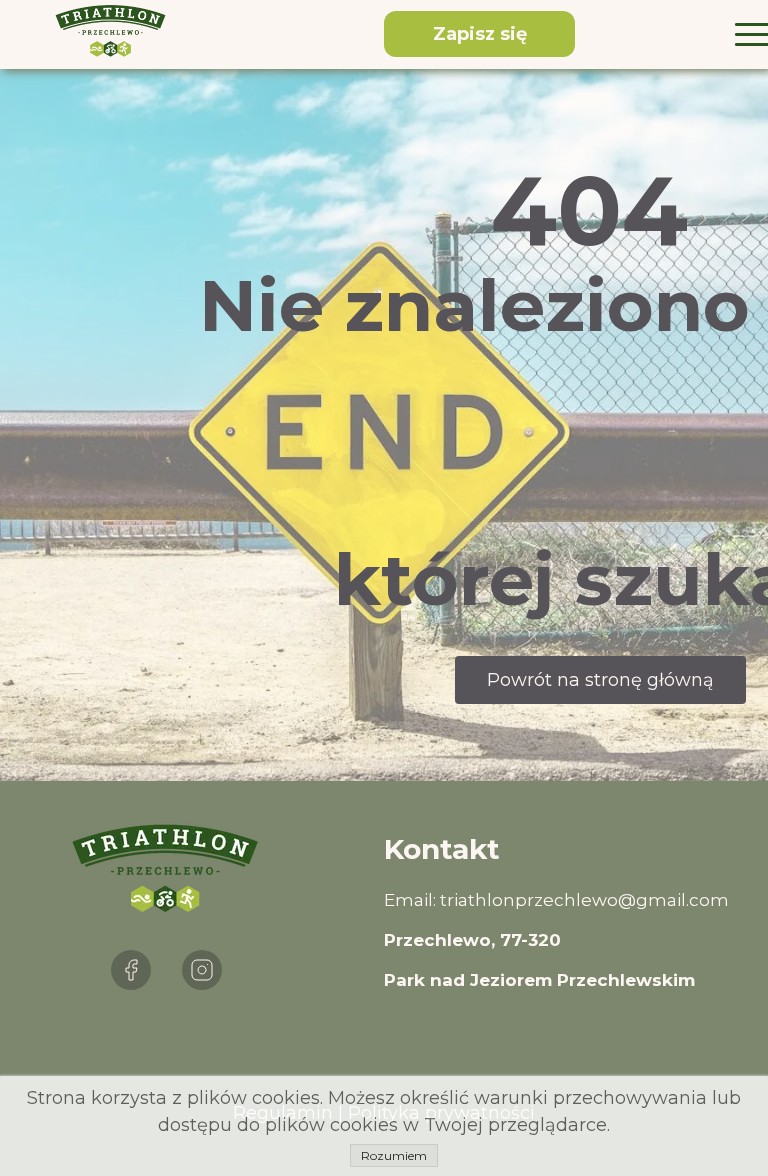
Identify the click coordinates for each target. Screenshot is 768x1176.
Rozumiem (394, 1155)
